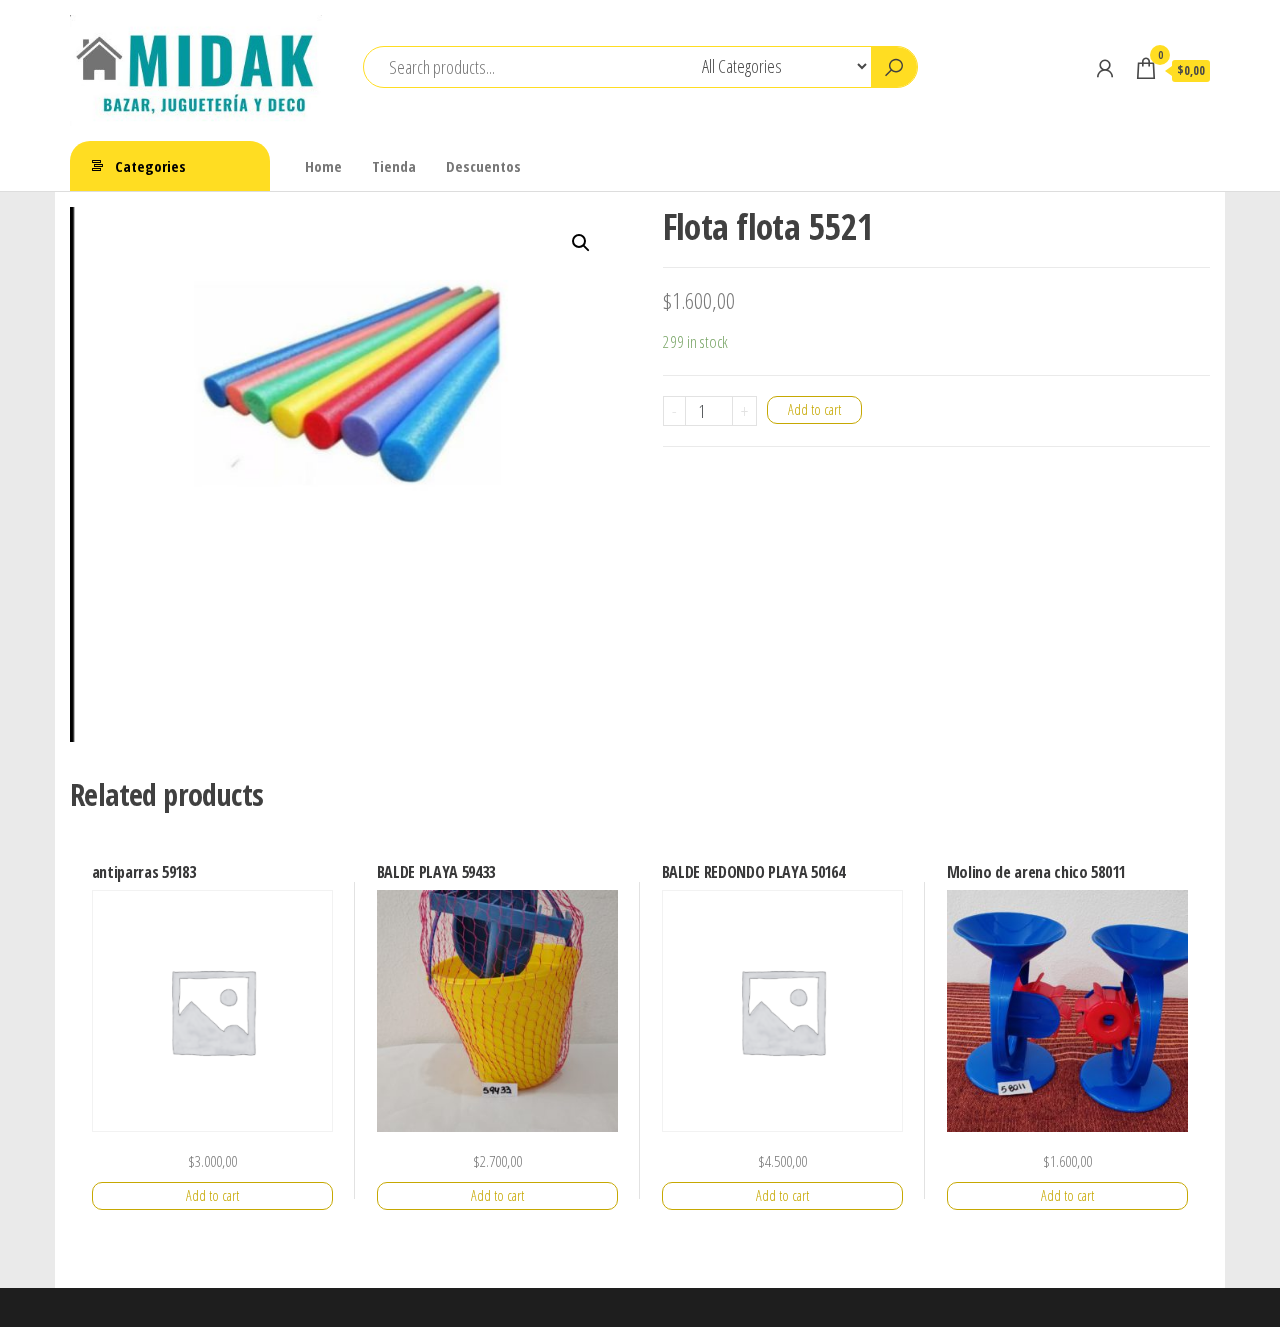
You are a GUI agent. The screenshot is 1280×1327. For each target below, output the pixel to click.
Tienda (394, 166)
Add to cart (814, 409)
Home (323, 166)
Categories (150, 166)
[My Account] (1105, 68)
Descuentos (483, 166)
